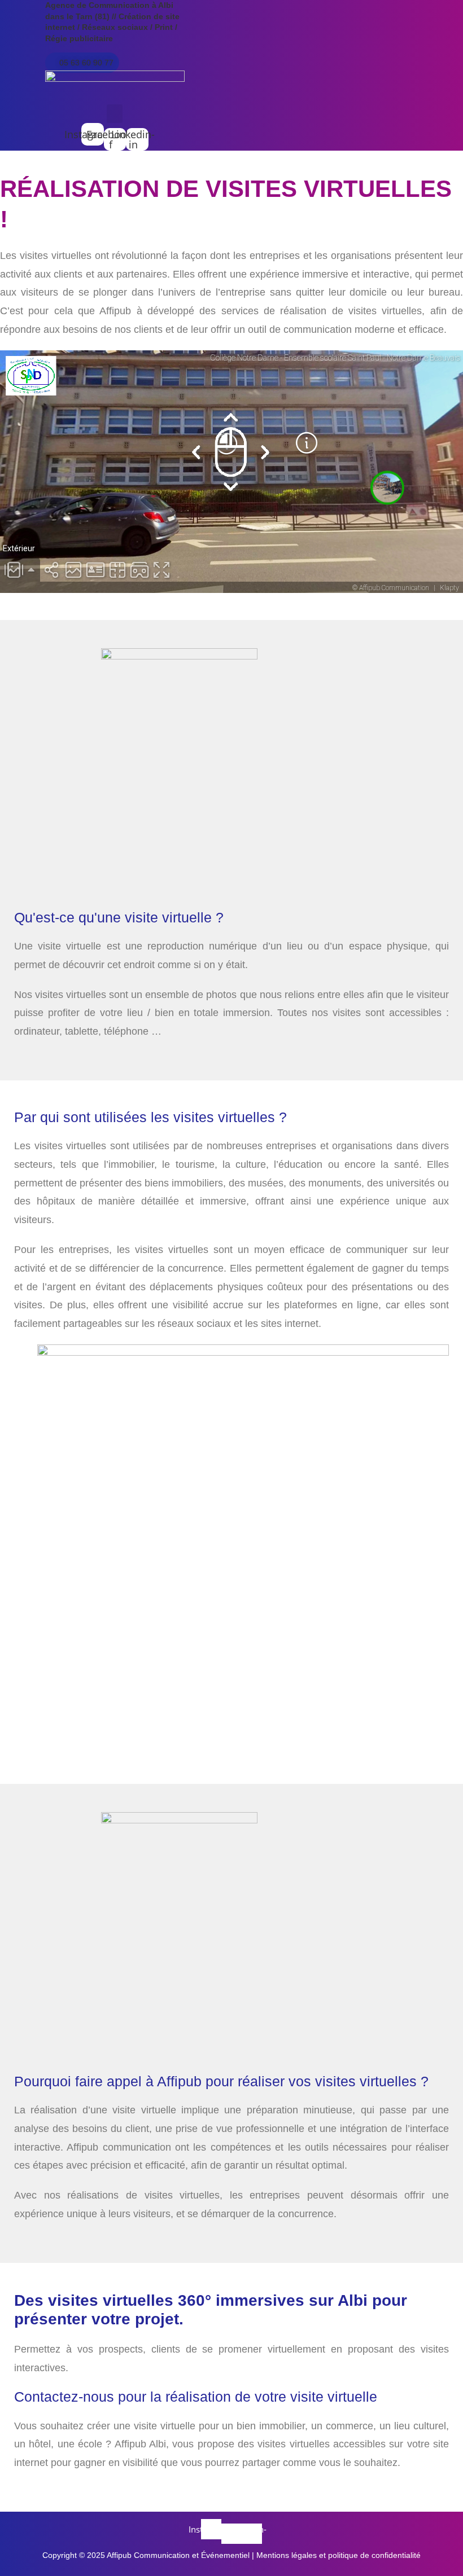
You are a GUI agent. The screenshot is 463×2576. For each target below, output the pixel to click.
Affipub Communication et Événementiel (178, 2555)
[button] (115, 114)
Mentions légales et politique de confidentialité (338, 2555)
